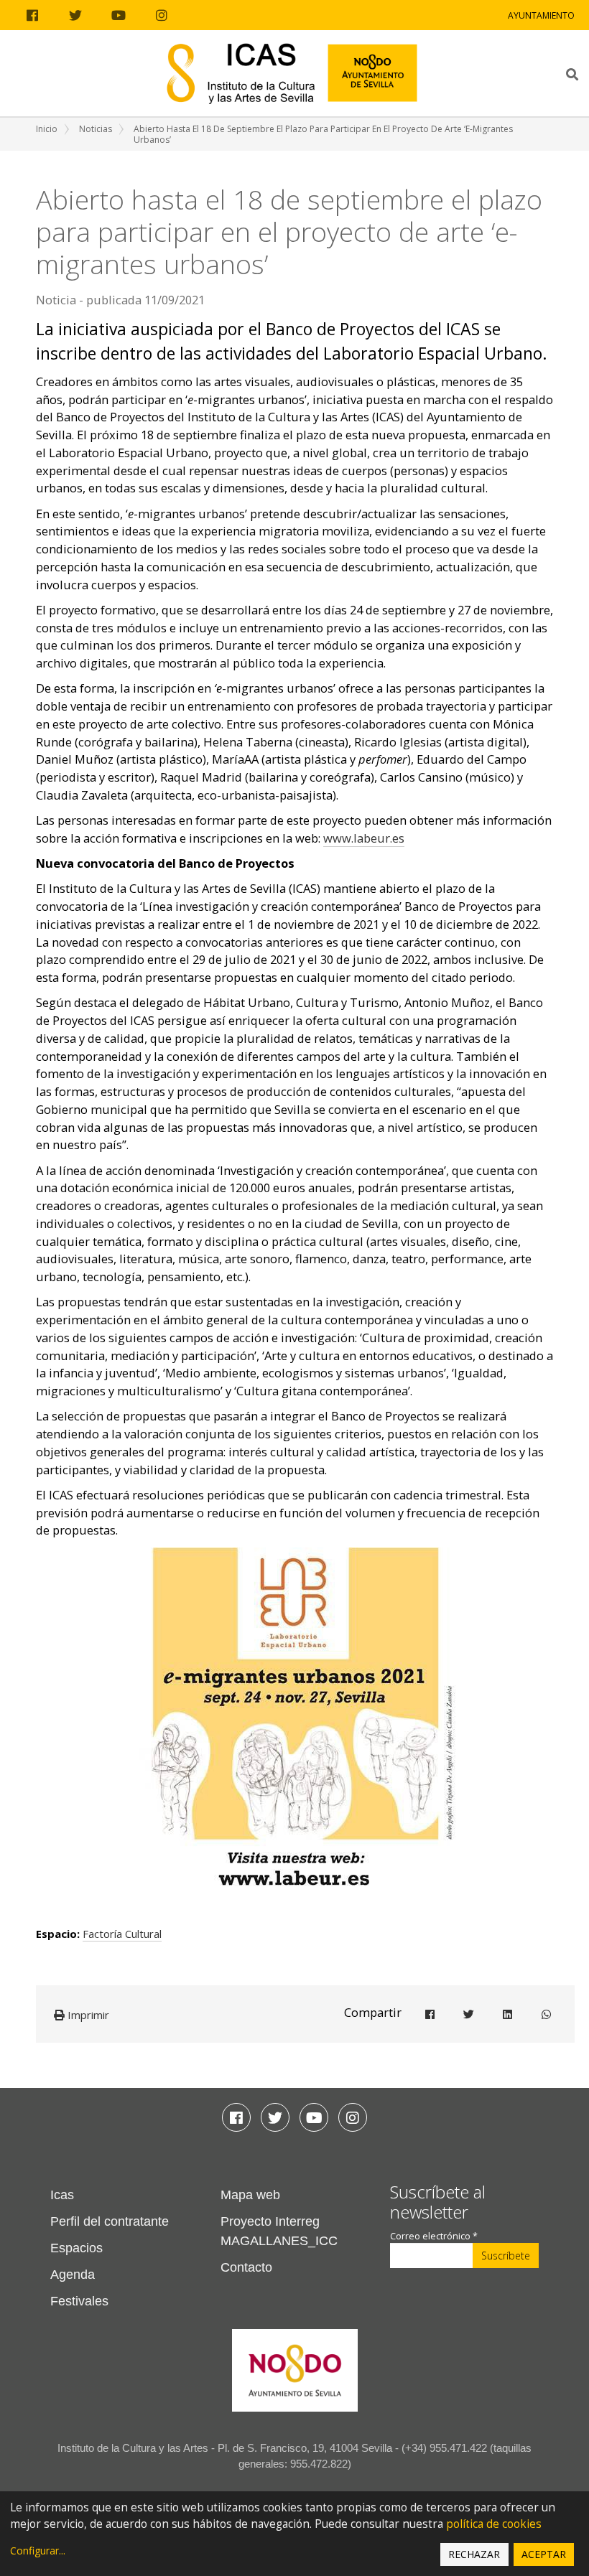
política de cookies (494, 2524)
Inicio (47, 129)
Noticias (96, 129)
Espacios (76, 2248)
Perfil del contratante (110, 2221)
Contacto (246, 2267)
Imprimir (87, 2015)
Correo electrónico (434, 2236)
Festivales (79, 2301)
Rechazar (474, 2554)
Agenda (73, 2275)
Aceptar (544, 2554)
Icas (62, 2195)
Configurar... (38, 2551)
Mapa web (250, 2195)
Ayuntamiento (541, 15)
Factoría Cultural (122, 1934)
